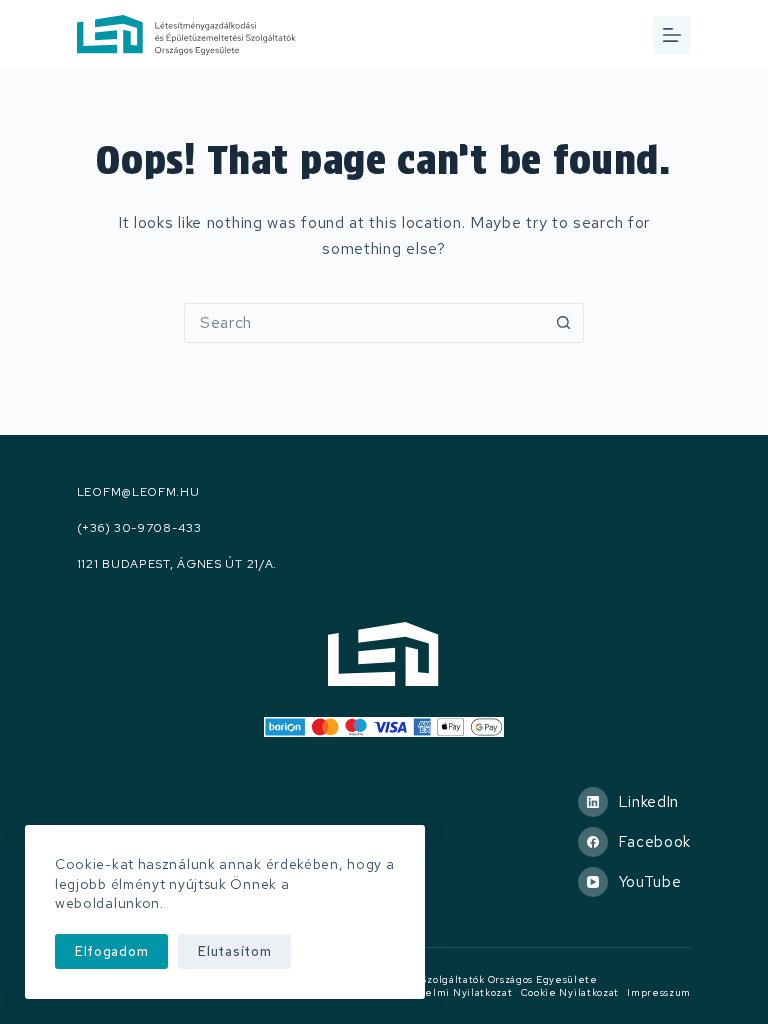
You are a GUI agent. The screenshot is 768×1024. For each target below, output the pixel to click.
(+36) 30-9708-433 (139, 528)
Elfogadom (111, 951)
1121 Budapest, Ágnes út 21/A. (177, 564)
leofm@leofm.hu (138, 492)
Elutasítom (234, 951)
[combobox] (365, 323)
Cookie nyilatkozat (570, 992)
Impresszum (659, 992)
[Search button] (564, 323)
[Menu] (672, 35)
